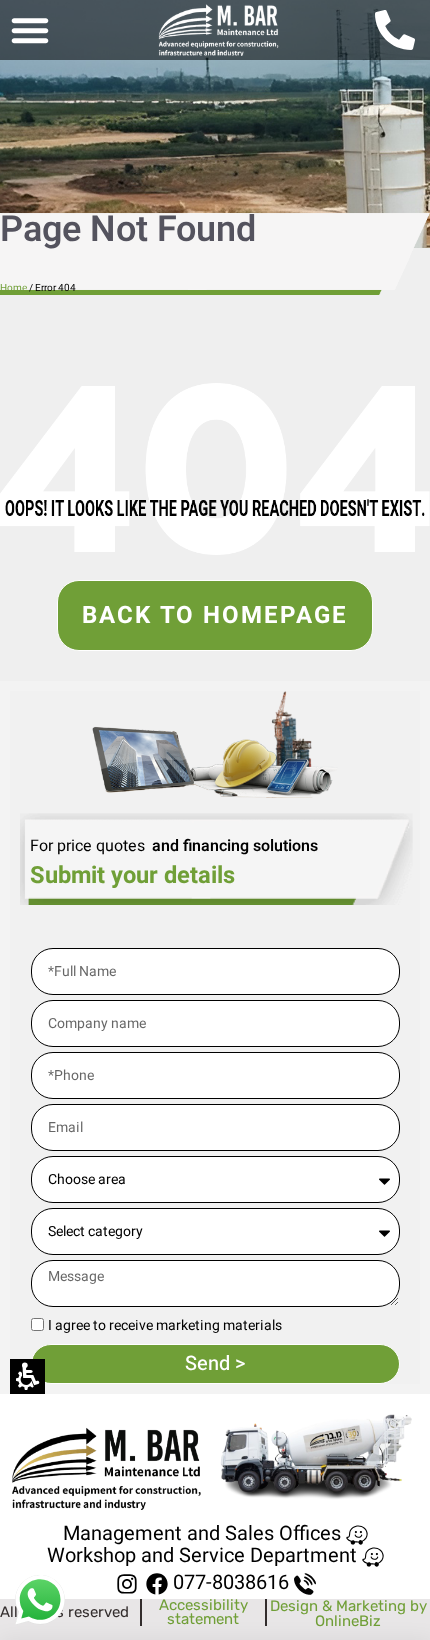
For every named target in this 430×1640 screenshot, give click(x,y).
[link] (218, 30)
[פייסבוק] (157, 1583)
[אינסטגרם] (126, 1583)
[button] (30, 30)
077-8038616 (231, 1582)
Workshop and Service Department (202, 1555)
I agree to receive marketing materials (165, 1326)
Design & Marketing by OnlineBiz (348, 1613)
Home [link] (13, 288)
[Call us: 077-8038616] (402, 30)
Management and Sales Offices (202, 1533)
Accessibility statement (203, 1612)
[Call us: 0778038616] (305, 1584)
